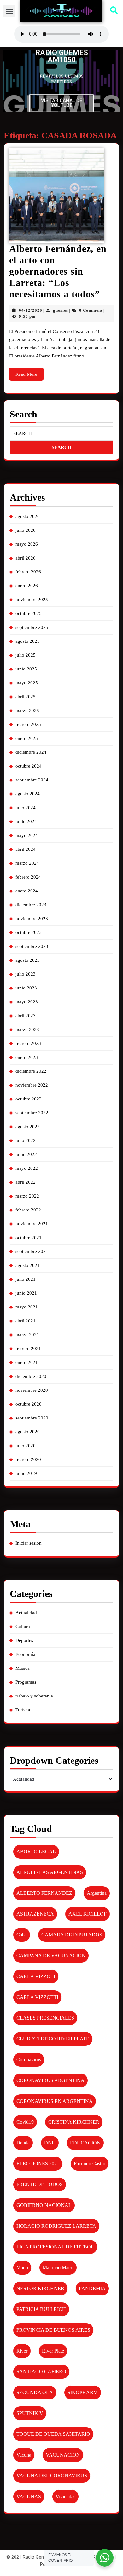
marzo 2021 (27, 1335)
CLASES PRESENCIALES (45, 2018)
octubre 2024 (29, 766)
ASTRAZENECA (35, 1914)
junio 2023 (26, 988)
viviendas (65, 2496)
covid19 (25, 2122)
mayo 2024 (27, 835)
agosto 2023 (28, 960)
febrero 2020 (28, 1459)
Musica (23, 1668)
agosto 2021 (28, 1265)
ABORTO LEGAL (36, 1851)
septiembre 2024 (32, 780)
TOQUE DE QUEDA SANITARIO (53, 2434)
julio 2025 (26, 655)
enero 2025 (27, 738)
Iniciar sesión (29, 1543)
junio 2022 (26, 1154)
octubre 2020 (29, 1404)
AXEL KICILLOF (88, 1914)
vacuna (24, 2455)
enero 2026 (27, 586)
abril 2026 (26, 558)
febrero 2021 (28, 1349)
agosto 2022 (28, 1127)
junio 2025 (26, 669)
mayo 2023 (27, 1002)
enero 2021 (27, 1362)
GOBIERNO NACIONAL (44, 2205)
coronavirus (29, 2060)
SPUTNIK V (30, 2413)
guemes (61, 310)
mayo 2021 (27, 1307)
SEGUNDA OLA (35, 2392)
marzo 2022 (27, 1196)
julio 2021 (26, 1279)
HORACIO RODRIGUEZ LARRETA (56, 2226)
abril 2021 (26, 1321)
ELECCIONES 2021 (38, 2164)
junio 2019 (26, 1473)
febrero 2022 (28, 1210)
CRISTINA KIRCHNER (74, 2122)
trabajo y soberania (34, 1696)
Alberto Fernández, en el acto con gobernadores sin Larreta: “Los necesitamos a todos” (58, 271)
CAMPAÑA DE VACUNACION (51, 1955)
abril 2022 (26, 1182)
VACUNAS (29, 2496)
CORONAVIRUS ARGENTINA (50, 2080)
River (22, 2351)
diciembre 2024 (31, 752)
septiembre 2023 (32, 946)
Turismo (23, 1710)
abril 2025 (26, 697)
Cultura (23, 1627)
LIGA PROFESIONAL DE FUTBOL (55, 2247)
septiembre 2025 (32, 627)
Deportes (24, 1640)
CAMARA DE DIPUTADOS (72, 1935)
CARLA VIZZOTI (36, 1976)
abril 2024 (26, 849)
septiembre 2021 (32, 1251)
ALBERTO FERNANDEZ (44, 1893)
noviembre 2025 (32, 600)
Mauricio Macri (58, 2268)
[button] (9, 11)
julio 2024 (26, 808)
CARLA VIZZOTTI (37, 1997)
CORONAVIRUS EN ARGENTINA (55, 2101)
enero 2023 (27, 1057)
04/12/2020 (31, 310)
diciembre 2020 (31, 1376)
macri (22, 2268)
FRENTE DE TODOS (40, 2184)
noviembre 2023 (32, 919)
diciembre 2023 (31, 905)
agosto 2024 (28, 794)
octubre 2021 (29, 1238)
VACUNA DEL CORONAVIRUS (52, 2476)
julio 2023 (26, 974)
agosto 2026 (28, 516)
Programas (26, 1682)
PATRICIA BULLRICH (41, 2309)
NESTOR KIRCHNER (40, 2288)
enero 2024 (27, 891)
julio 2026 (26, 530)
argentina (97, 1893)
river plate (53, 2351)
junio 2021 (26, 1293)
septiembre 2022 (32, 1113)
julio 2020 (26, 1446)
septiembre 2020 (32, 1418)
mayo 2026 (27, 544)
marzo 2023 (27, 1030)
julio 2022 (26, 1140)
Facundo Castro (90, 2164)
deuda (23, 2143)
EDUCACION (85, 2143)
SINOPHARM (83, 2392)
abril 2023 (26, 1016)
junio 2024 (26, 821)
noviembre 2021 (32, 1224)
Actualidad (26, 1613)
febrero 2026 (28, 572)
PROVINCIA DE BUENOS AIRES (53, 2330)
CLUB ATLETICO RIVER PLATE (53, 2039)
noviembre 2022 (32, 1085)
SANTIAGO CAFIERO (41, 2372)
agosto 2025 (28, 641)
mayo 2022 (27, 1168)
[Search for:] (61, 434)
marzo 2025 (27, 711)
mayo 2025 (27, 683)
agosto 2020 (28, 1432)
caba (22, 1935)
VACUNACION (63, 2455)
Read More (29, 372)
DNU (50, 2143)
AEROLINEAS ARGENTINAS (50, 1872)
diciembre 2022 (31, 1071)
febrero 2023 (28, 1043)
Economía (25, 1654)
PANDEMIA (92, 2288)
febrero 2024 (28, 877)
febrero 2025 (28, 724)
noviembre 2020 (32, 1390)
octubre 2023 (29, 932)
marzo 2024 (27, 863)
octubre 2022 (29, 1099)
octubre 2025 (29, 613)
